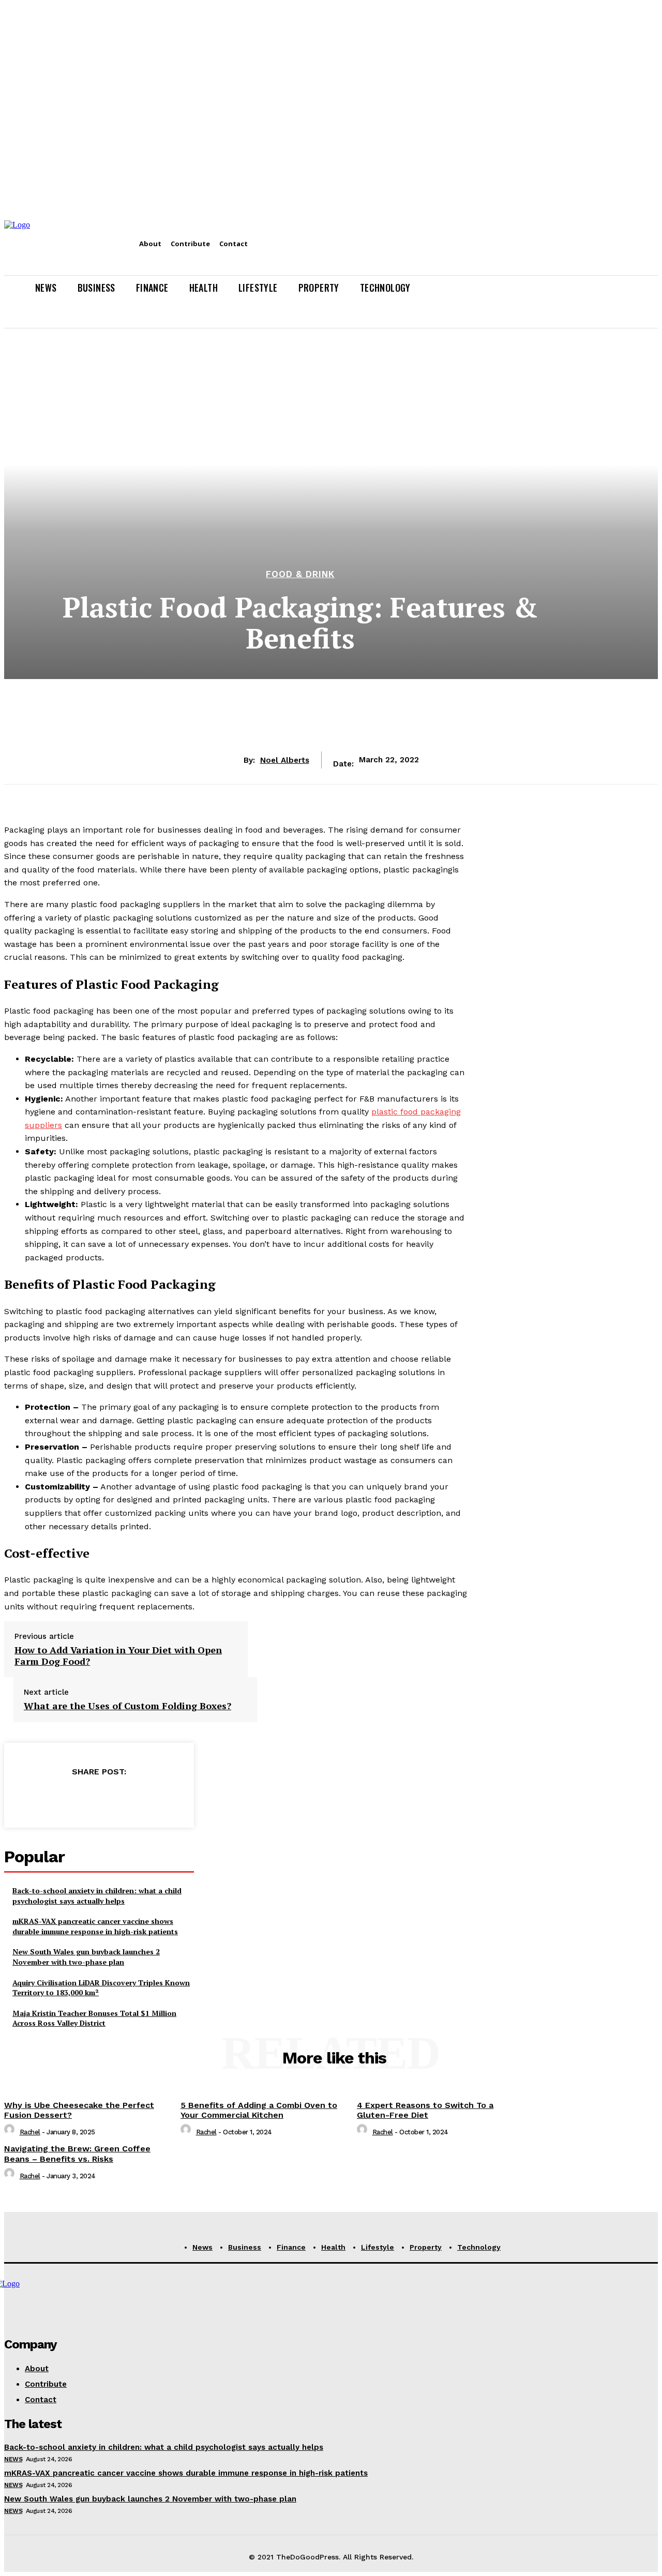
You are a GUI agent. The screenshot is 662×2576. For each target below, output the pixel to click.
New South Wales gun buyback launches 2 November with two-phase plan (86, 1957)
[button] (645, 313)
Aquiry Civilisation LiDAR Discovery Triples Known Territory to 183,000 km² (101, 1988)
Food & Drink (300, 574)
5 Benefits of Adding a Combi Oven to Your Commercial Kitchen (259, 2110)
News (13, 2459)
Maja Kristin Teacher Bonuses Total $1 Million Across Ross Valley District (94, 2018)
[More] (173, 1798)
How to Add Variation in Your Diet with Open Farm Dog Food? (118, 1656)
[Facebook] (24, 1798)
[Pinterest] (98, 1798)
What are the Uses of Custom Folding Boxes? (127, 1706)
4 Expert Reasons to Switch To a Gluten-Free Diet (425, 2110)
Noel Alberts (285, 760)
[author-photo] (11, 2132)
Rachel (30, 2132)
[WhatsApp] (136, 1798)
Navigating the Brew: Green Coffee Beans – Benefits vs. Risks (77, 2153)
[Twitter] (61, 1798)
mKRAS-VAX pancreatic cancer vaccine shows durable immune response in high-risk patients (95, 1926)
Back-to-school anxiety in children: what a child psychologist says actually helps (97, 1896)
